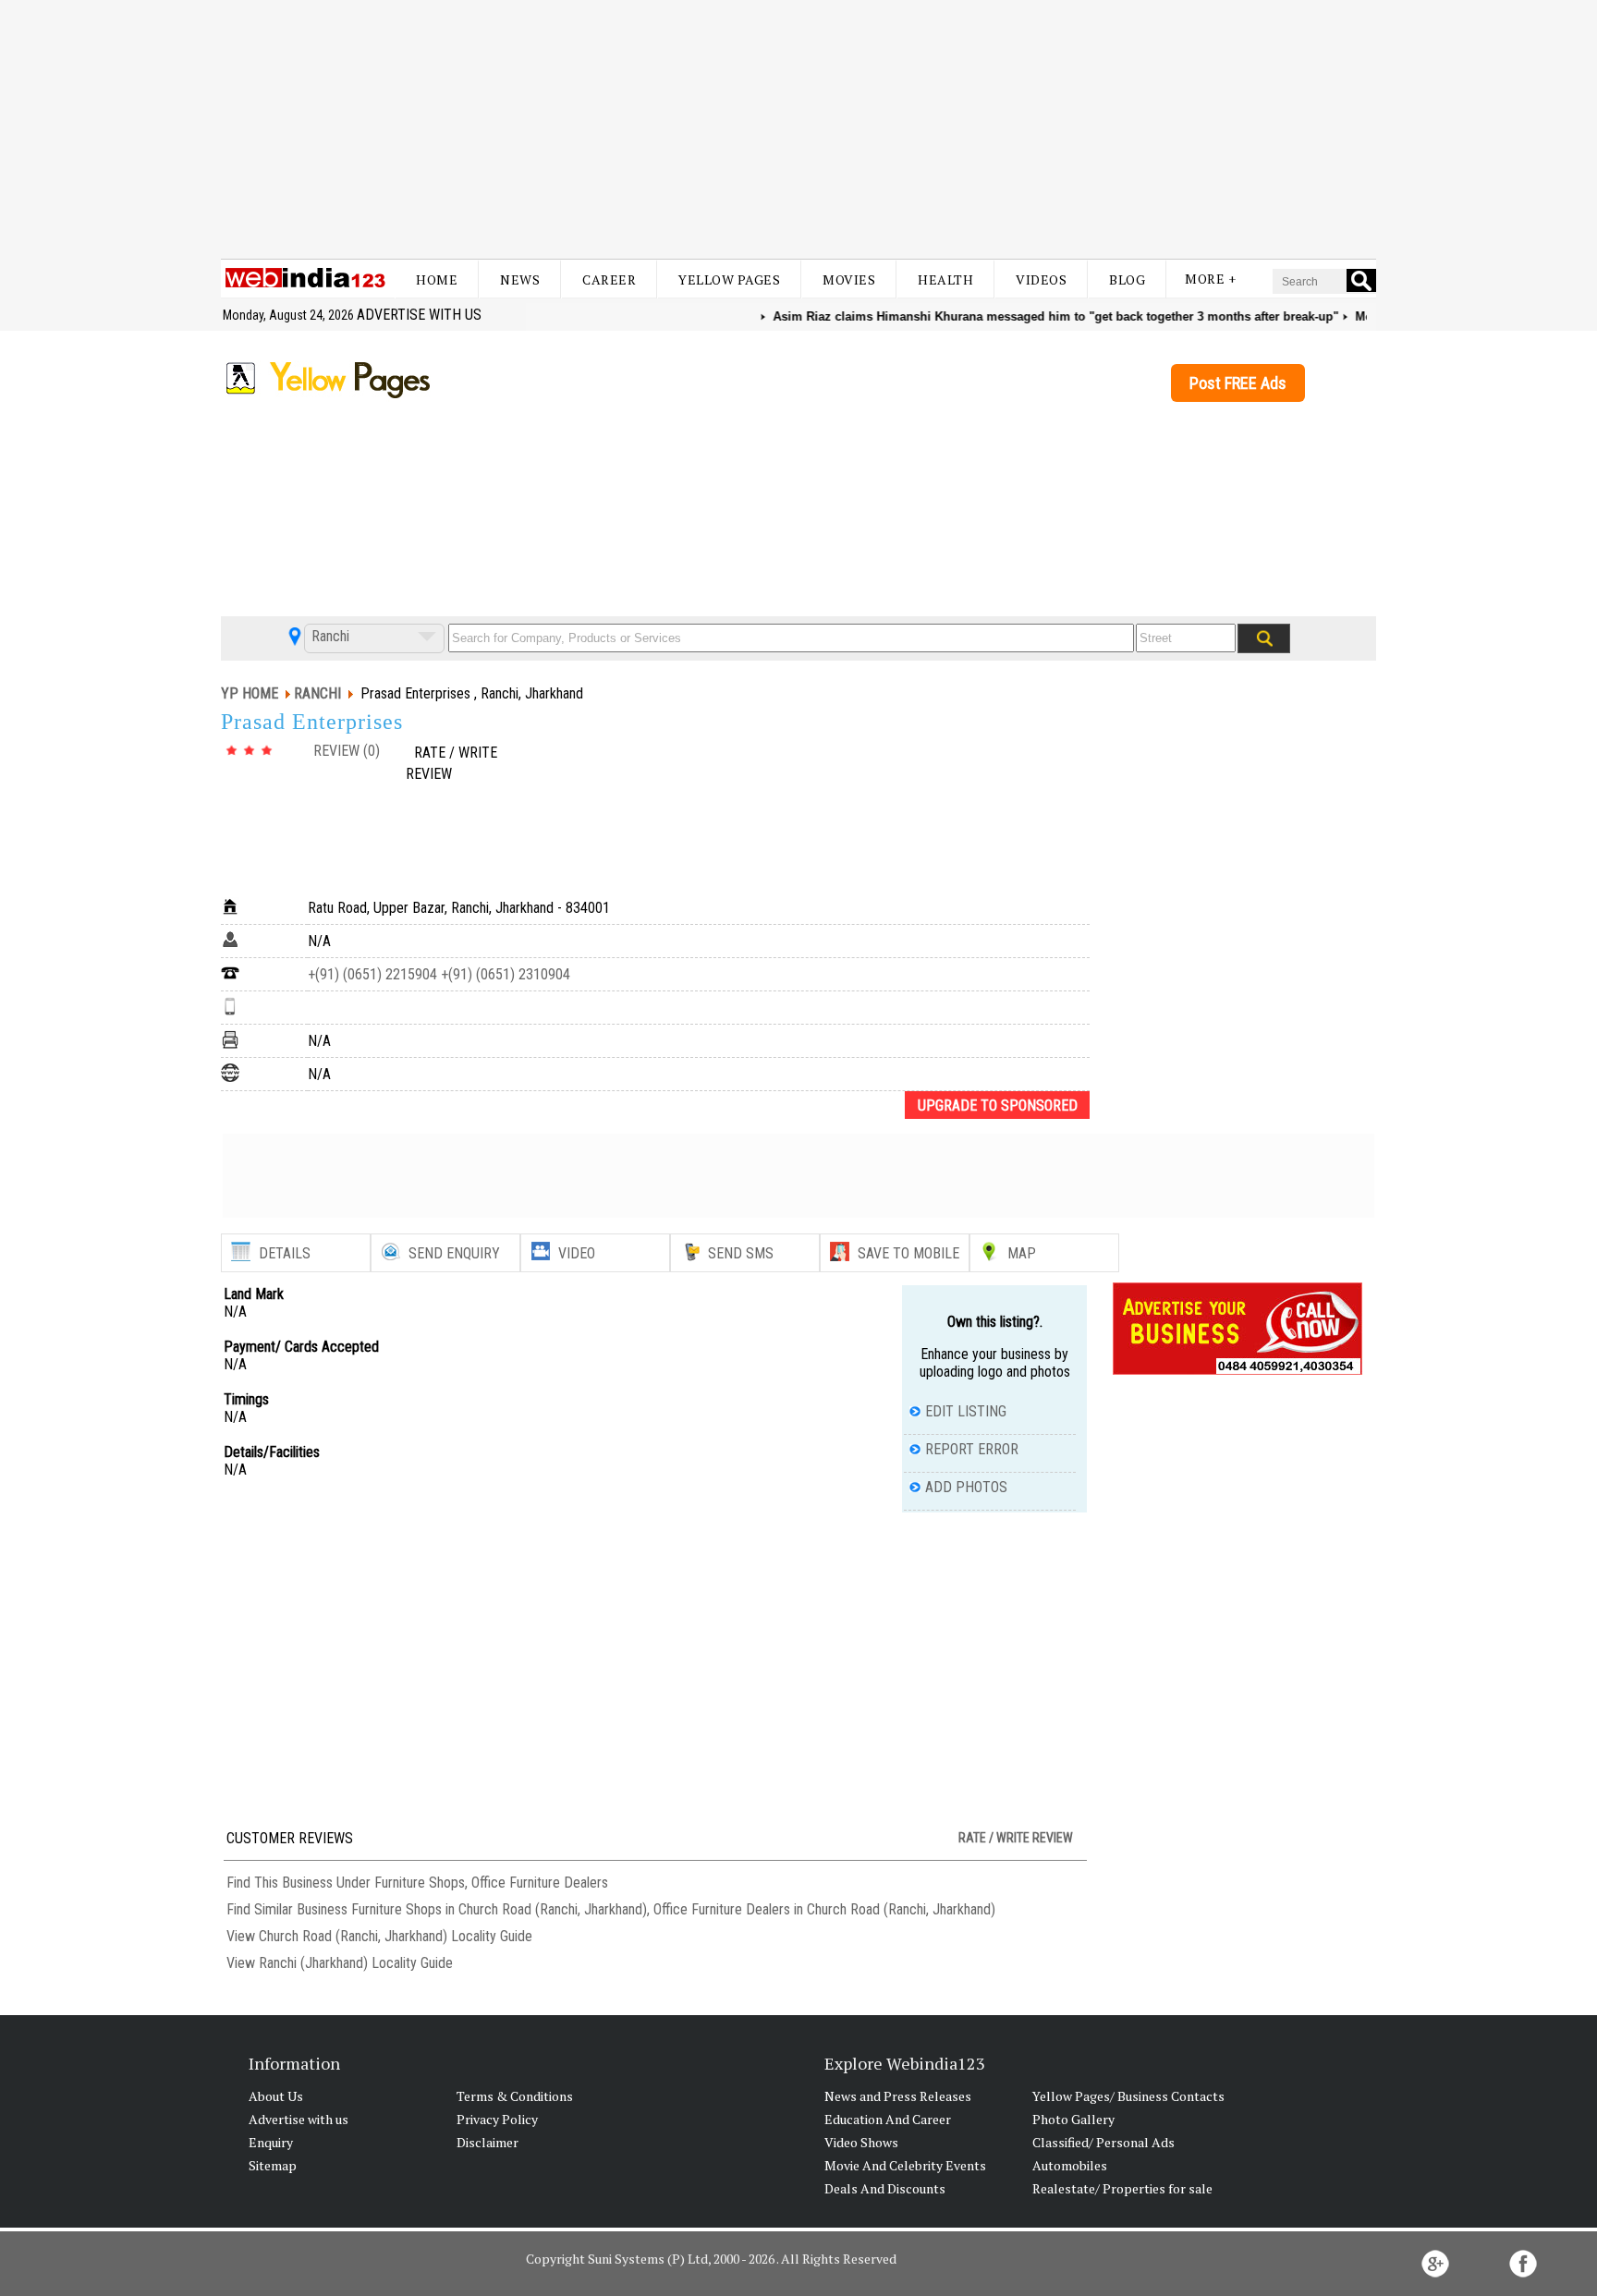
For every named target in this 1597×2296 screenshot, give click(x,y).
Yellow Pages (729, 279)
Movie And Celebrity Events (905, 2165)
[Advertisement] (798, 129)
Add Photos (966, 1487)
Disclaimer (488, 2142)
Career (609, 279)
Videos (1041, 279)
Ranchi (329, 636)
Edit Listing (966, 1411)
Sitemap (273, 2165)
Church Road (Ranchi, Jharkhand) (353, 1936)
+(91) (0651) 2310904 (504, 974)
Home (437, 279)
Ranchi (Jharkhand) (313, 1963)
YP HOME (250, 693)
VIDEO (577, 1253)
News (520, 279)
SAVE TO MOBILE (908, 1253)
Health (945, 279)
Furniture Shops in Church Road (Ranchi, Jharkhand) (499, 1909)
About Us (276, 2096)
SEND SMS (741, 1253)
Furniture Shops (420, 1883)
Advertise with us (419, 315)
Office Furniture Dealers (540, 1883)
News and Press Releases (898, 2096)
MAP (1022, 1253)
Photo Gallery (1073, 2119)
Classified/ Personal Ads (1103, 2142)
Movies (849, 279)
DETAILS (285, 1253)
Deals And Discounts (885, 2188)
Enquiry (271, 2142)
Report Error (972, 1449)
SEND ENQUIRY (454, 1253)
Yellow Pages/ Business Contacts (1128, 2096)
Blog (1127, 279)
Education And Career (888, 2119)
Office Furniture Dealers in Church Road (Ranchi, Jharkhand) (824, 1909)
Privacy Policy (497, 2119)
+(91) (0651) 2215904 (372, 974)
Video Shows (861, 2142)
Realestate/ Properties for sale (1122, 2188)
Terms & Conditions (515, 2096)
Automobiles (1070, 2165)
